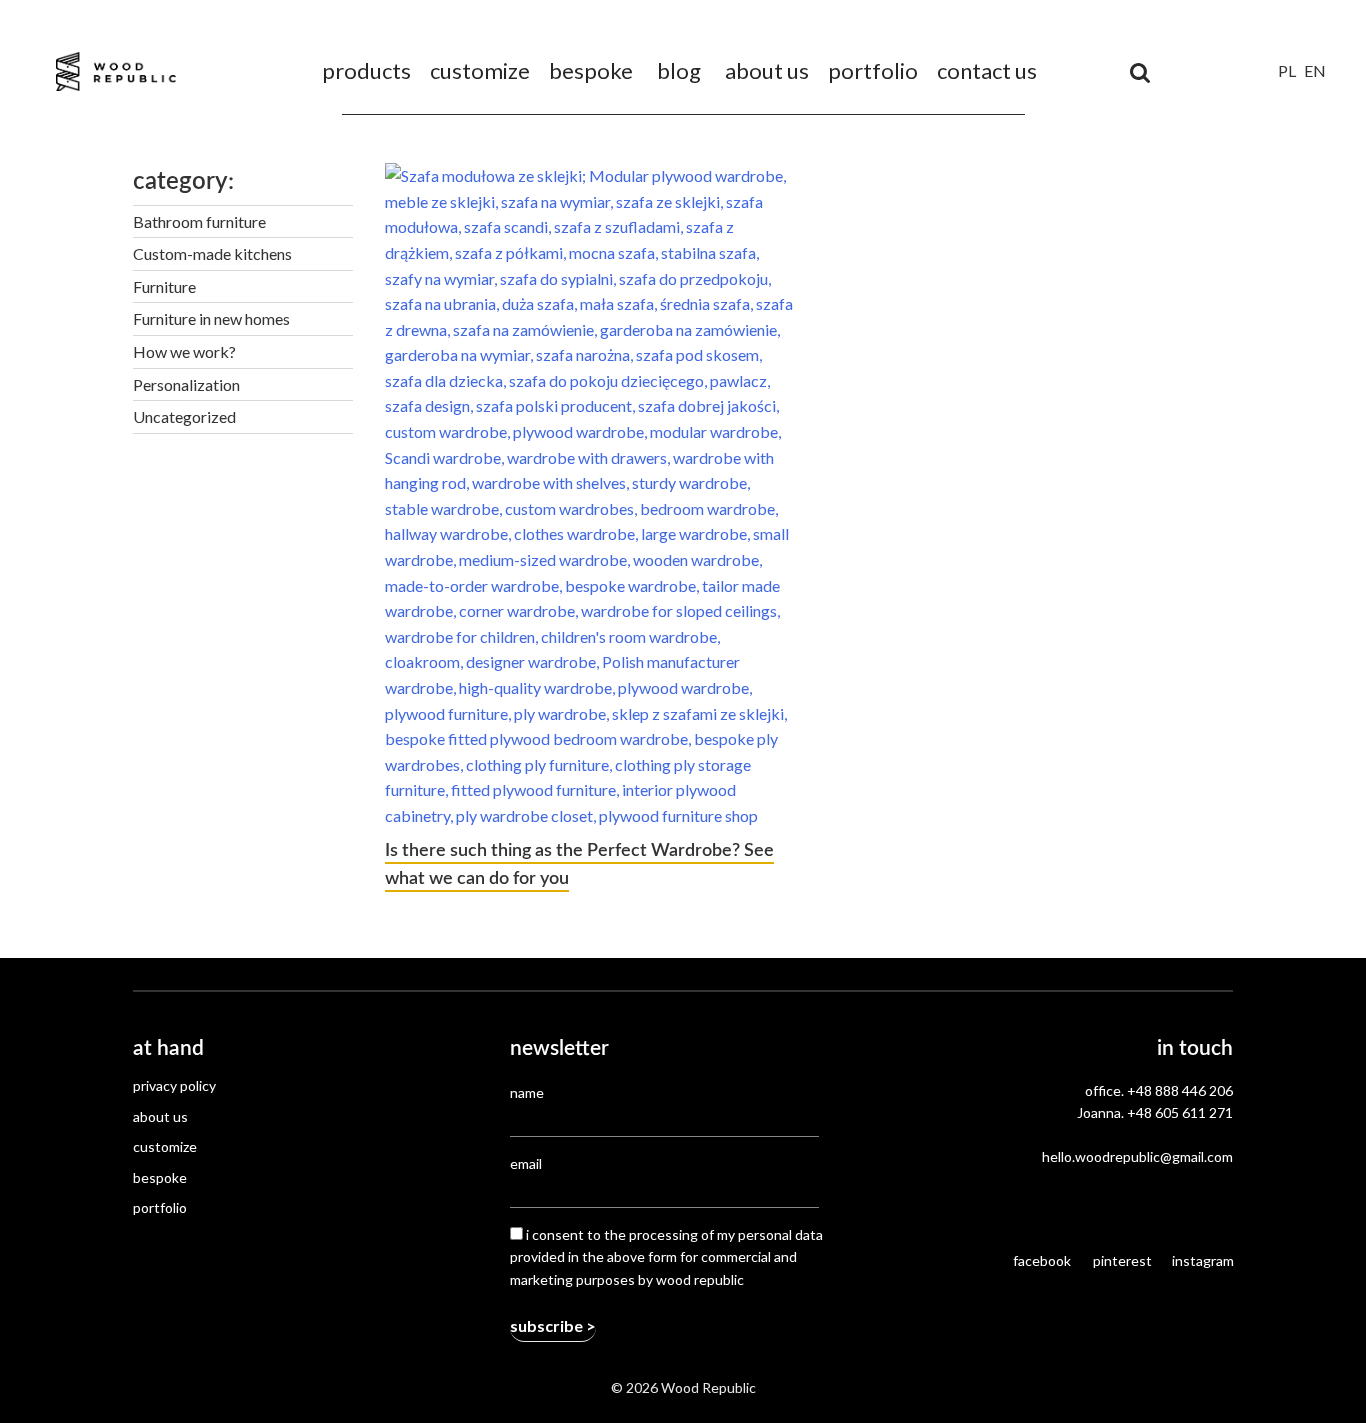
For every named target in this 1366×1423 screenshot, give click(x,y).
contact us (987, 70)
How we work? (184, 351)
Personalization (186, 384)
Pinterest (1122, 1260)
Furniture (164, 286)
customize (480, 70)
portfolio (873, 70)
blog (679, 70)
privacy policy (174, 1085)
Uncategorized (184, 416)
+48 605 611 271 (1180, 1112)
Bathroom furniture (199, 221)
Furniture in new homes (211, 318)
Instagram (1202, 1260)
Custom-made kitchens (212, 253)
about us (767, 70)
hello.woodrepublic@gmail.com (1137, 1156)
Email (526, 1163)
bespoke (591, 70)
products (366, 70)
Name (527, 1092)
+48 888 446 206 (1180, 1090)
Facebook (1042, 1260)
